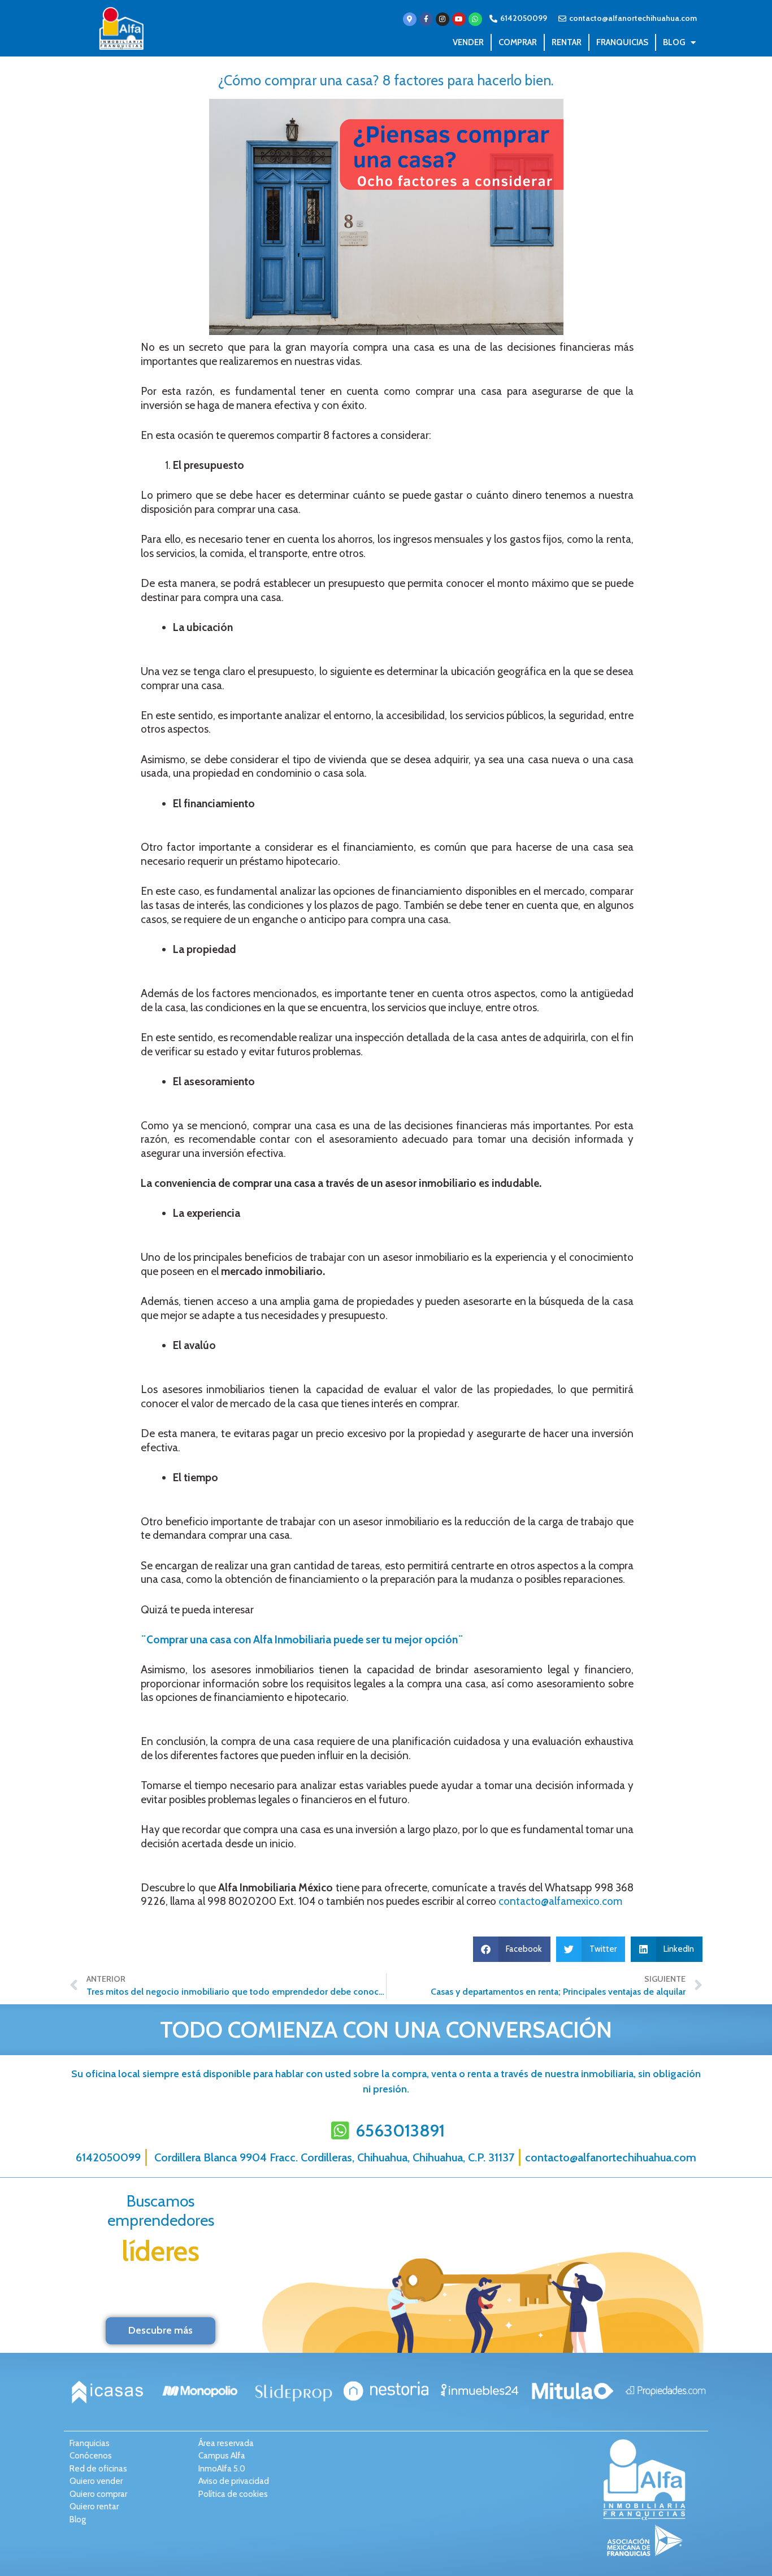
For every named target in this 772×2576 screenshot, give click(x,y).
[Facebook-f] (426, 19)
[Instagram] (443, 19)
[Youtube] (459, 19)
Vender (468, 42)
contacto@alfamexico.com (560, 1901)
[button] (512, 1949)
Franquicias (622, 42)
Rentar (567, 42)
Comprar (518, 42)
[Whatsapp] (475, 19)
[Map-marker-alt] (410, 19)
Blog (674, 42)
